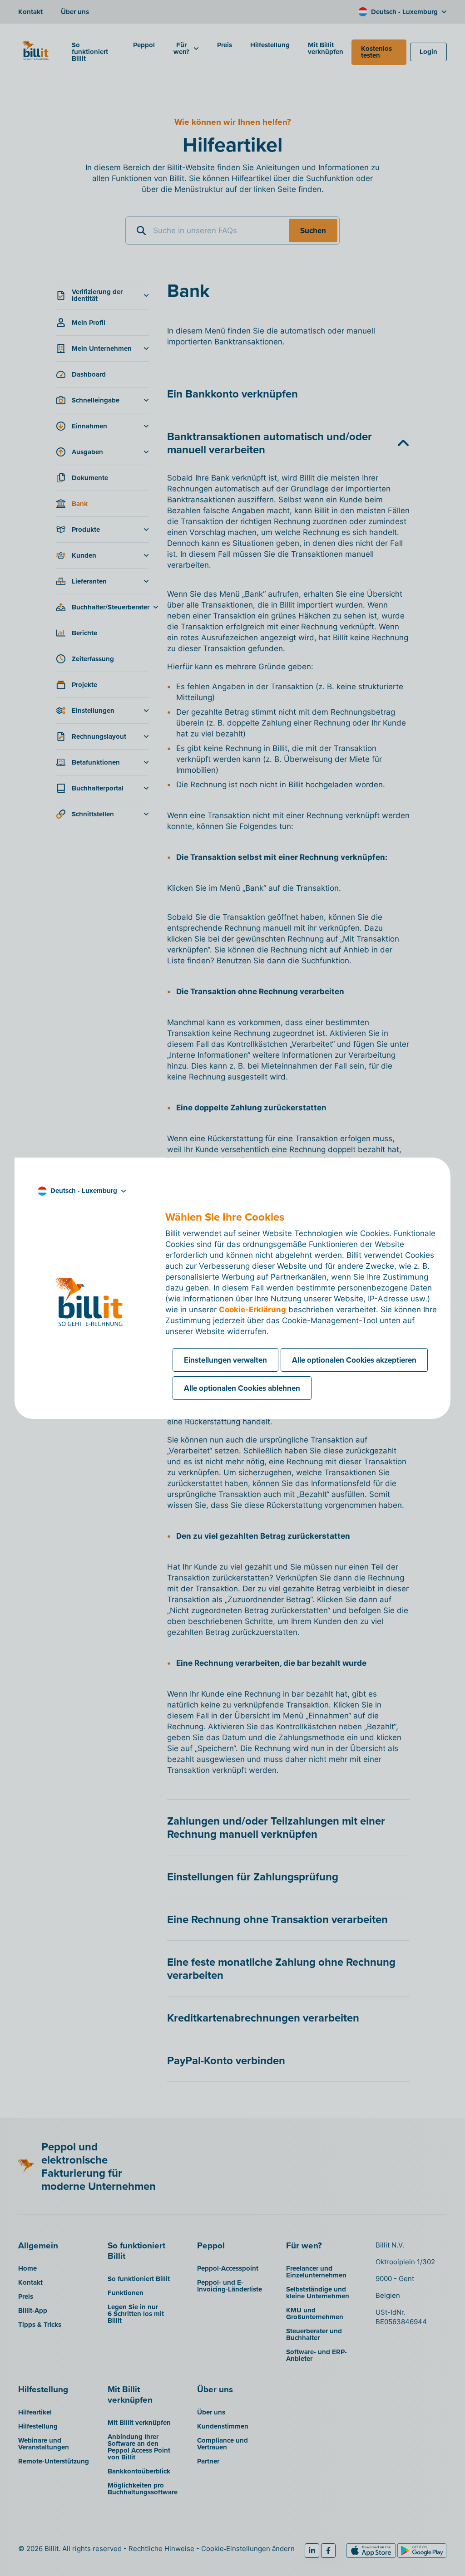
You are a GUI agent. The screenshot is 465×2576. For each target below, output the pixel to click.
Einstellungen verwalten (225, 1360)
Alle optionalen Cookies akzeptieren (354, 1360)
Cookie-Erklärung (252, 1310)
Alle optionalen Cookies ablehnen (242, 1388)
